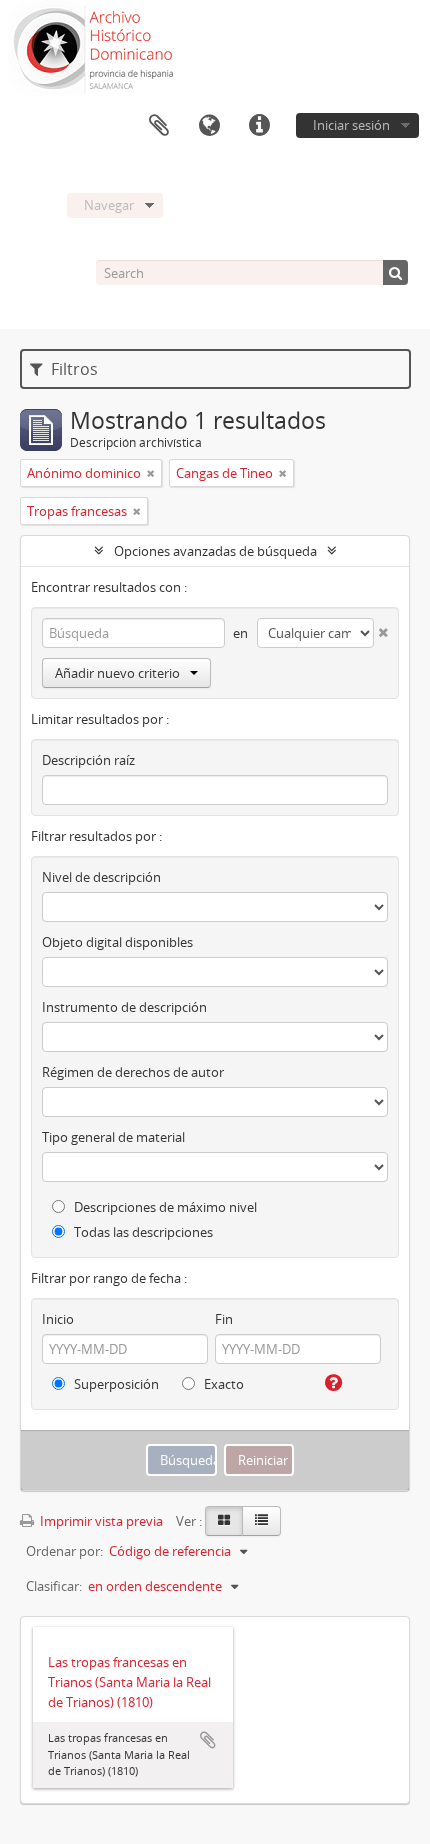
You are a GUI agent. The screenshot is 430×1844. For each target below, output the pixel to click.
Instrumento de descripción (124, 1007)
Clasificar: (54, 1586)
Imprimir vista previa (100, 1521)
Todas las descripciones (142, 1232)
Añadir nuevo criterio (117, 673)
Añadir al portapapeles (208, 1740)
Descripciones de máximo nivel (164, 1207)
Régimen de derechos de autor (133, 1072)
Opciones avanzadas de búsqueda (215, 551)
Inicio (58, 1319)
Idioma (209, 126)
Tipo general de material (113, 1137)
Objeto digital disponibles (117, 942)
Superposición (115, 1384)
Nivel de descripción (101, 877)
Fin (224, 1319)
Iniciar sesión (351, 125)
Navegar (109, 205)
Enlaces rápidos (259, 126)
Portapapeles (159, 126)
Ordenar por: (64, 1551)
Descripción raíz (88, 760)
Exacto (222, 1384)
